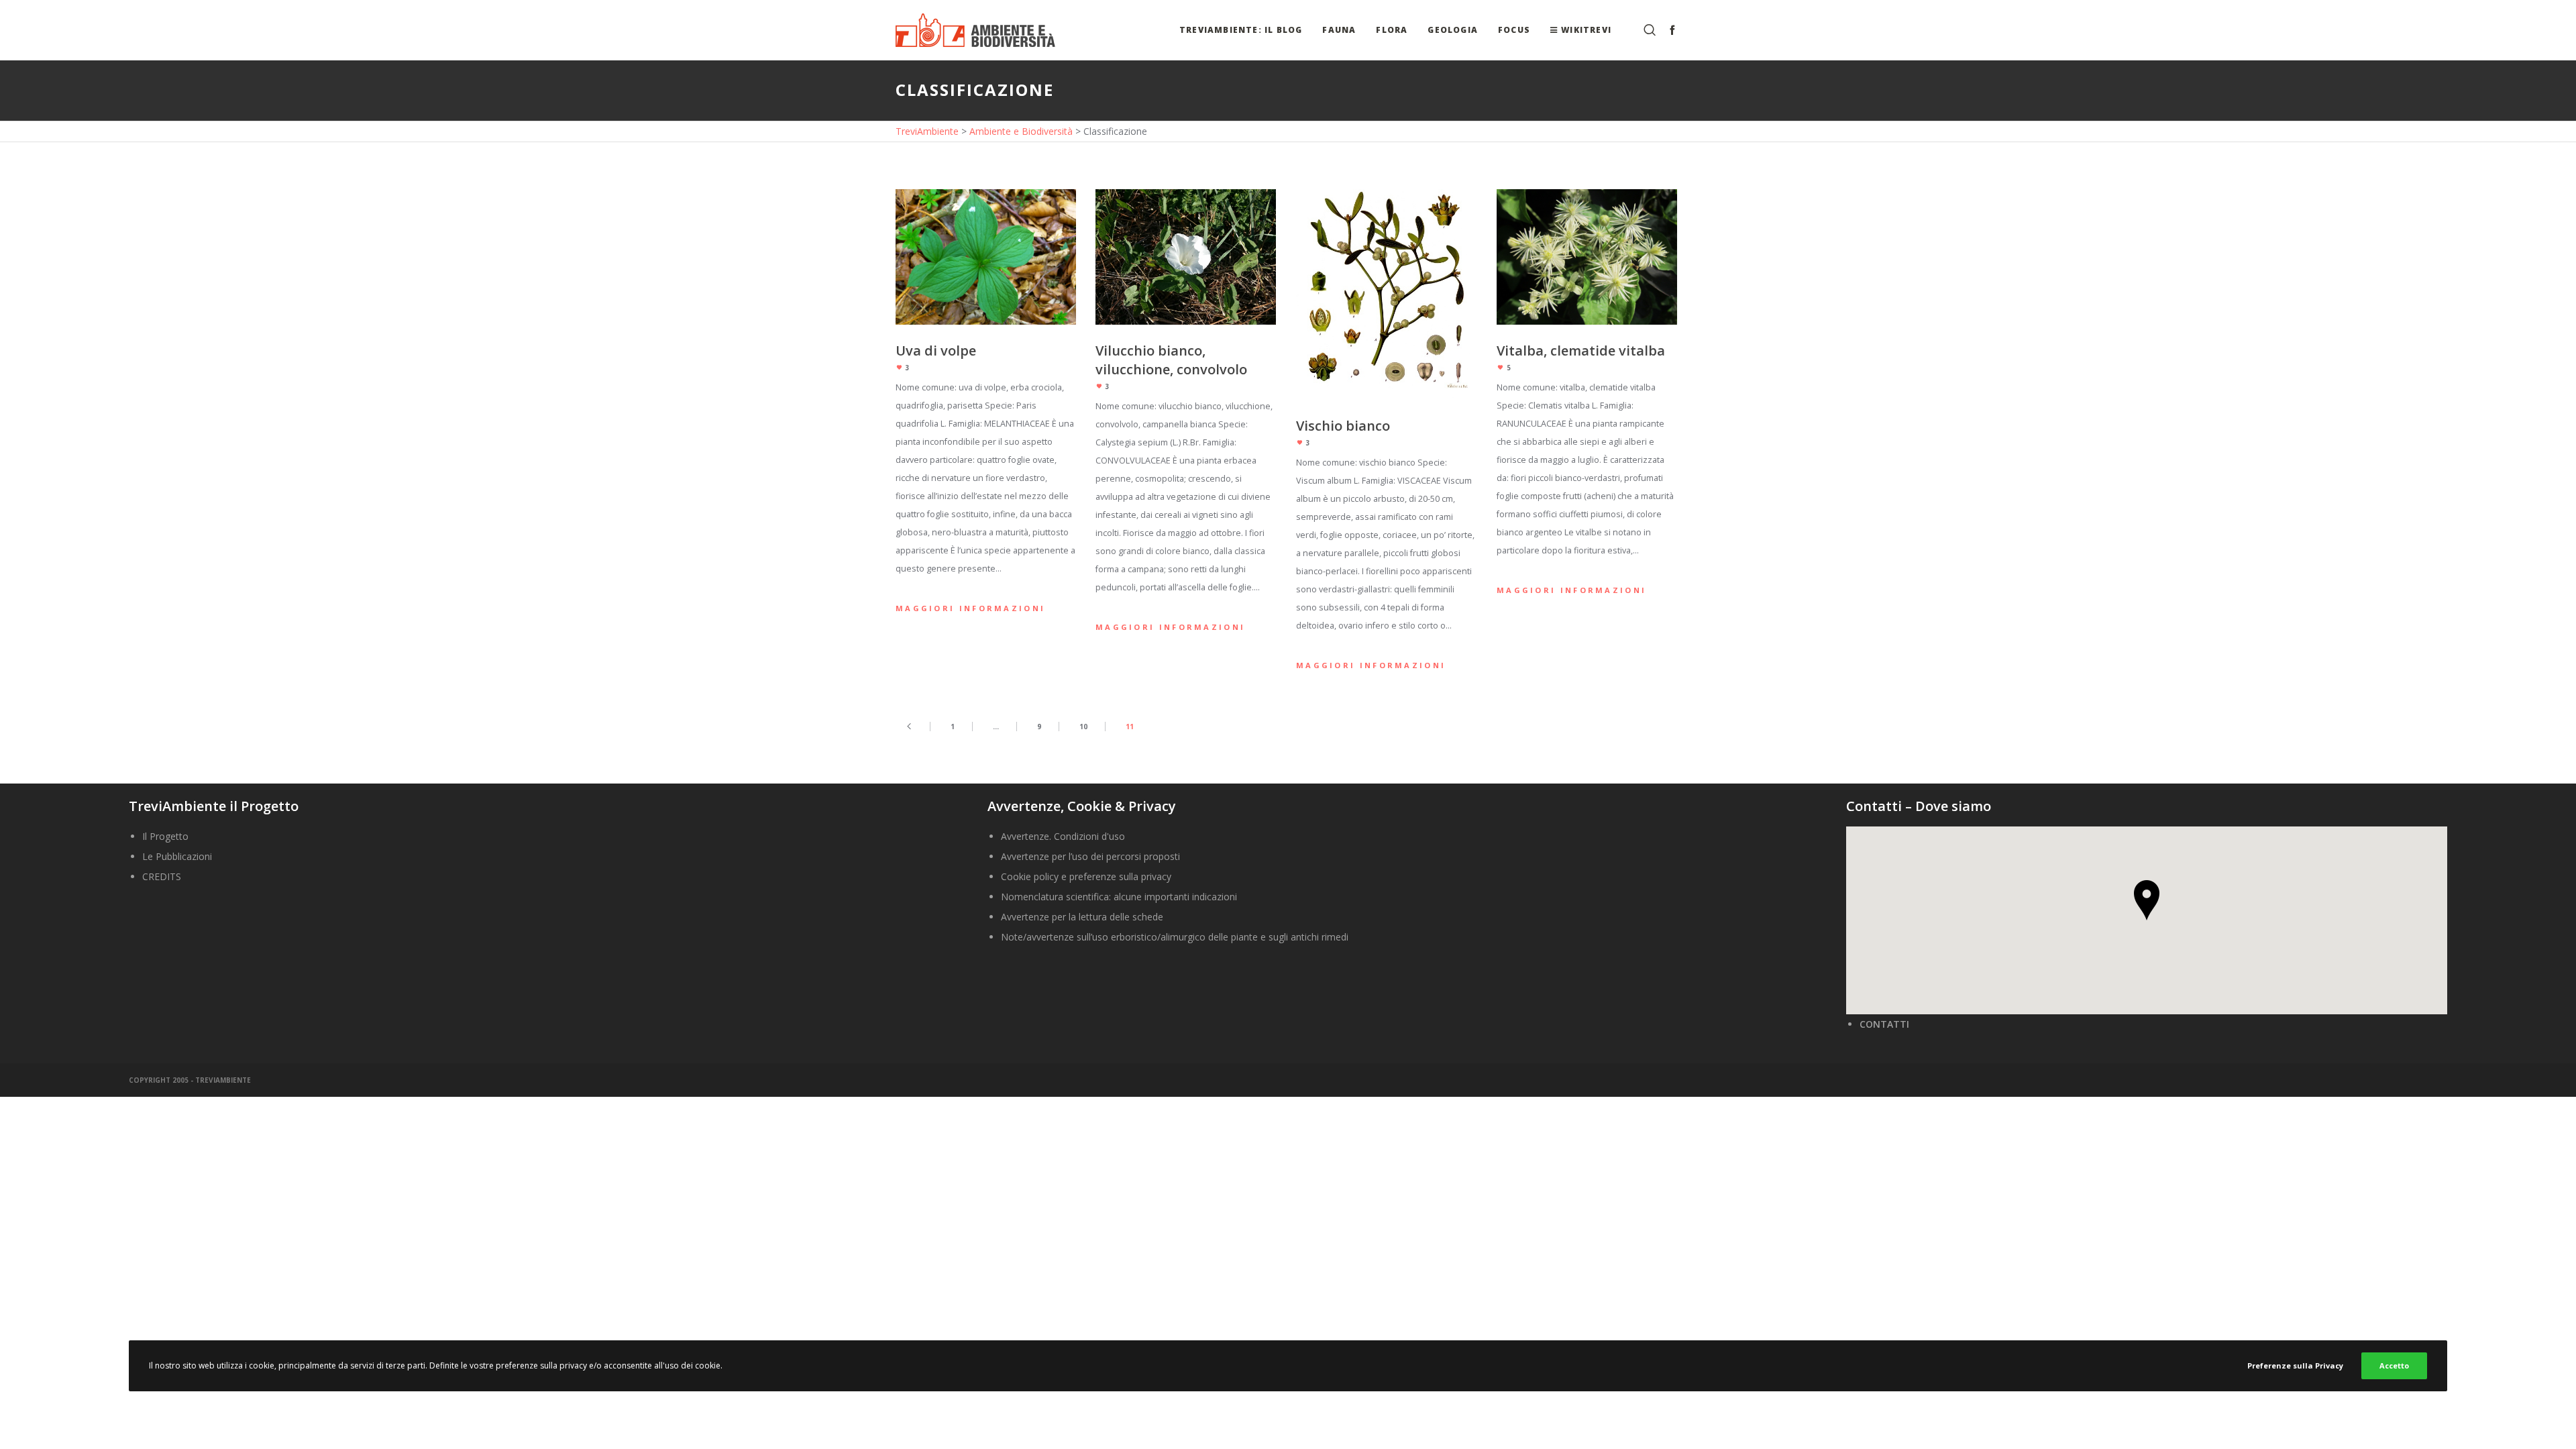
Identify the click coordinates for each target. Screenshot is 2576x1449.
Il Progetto (165, 836)
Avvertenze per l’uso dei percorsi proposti (1090, 856)
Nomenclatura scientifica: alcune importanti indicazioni (1119, 897)
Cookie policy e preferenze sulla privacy (1086, 876)
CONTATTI (1884, 1024)
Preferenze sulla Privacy (2295, 1365)
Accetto (2394, 1365)
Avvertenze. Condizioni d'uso (1063, 836)
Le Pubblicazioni (177, 856)
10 (1083, 727)
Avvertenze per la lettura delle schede (1082, 917)
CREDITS (162, 876)
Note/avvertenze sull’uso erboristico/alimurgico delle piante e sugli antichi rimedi (1175, 937)
